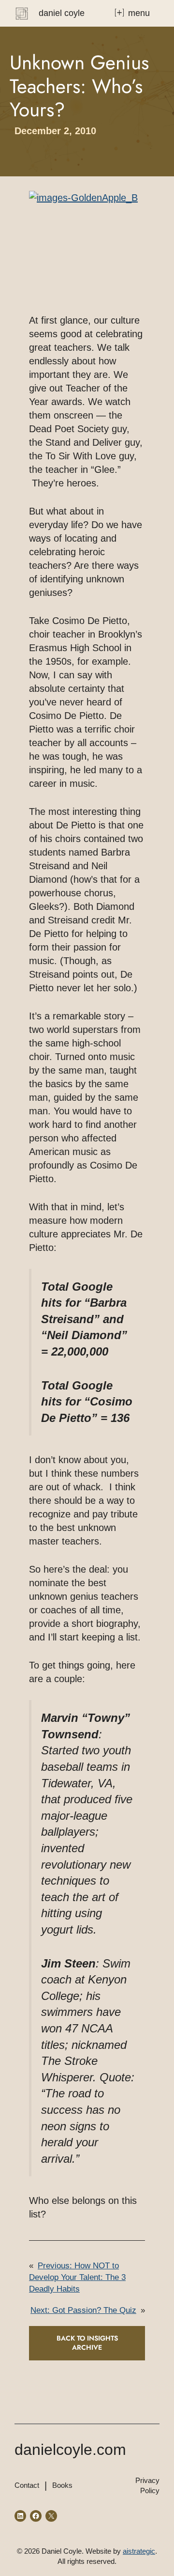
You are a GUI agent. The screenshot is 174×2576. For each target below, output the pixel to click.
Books (62, 2485)
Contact (27, 2485)
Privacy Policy (147, 2485)
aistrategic (139, 2551)
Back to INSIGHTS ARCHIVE (87, 2343)
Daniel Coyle (62, 13)
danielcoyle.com (70, 2450)
